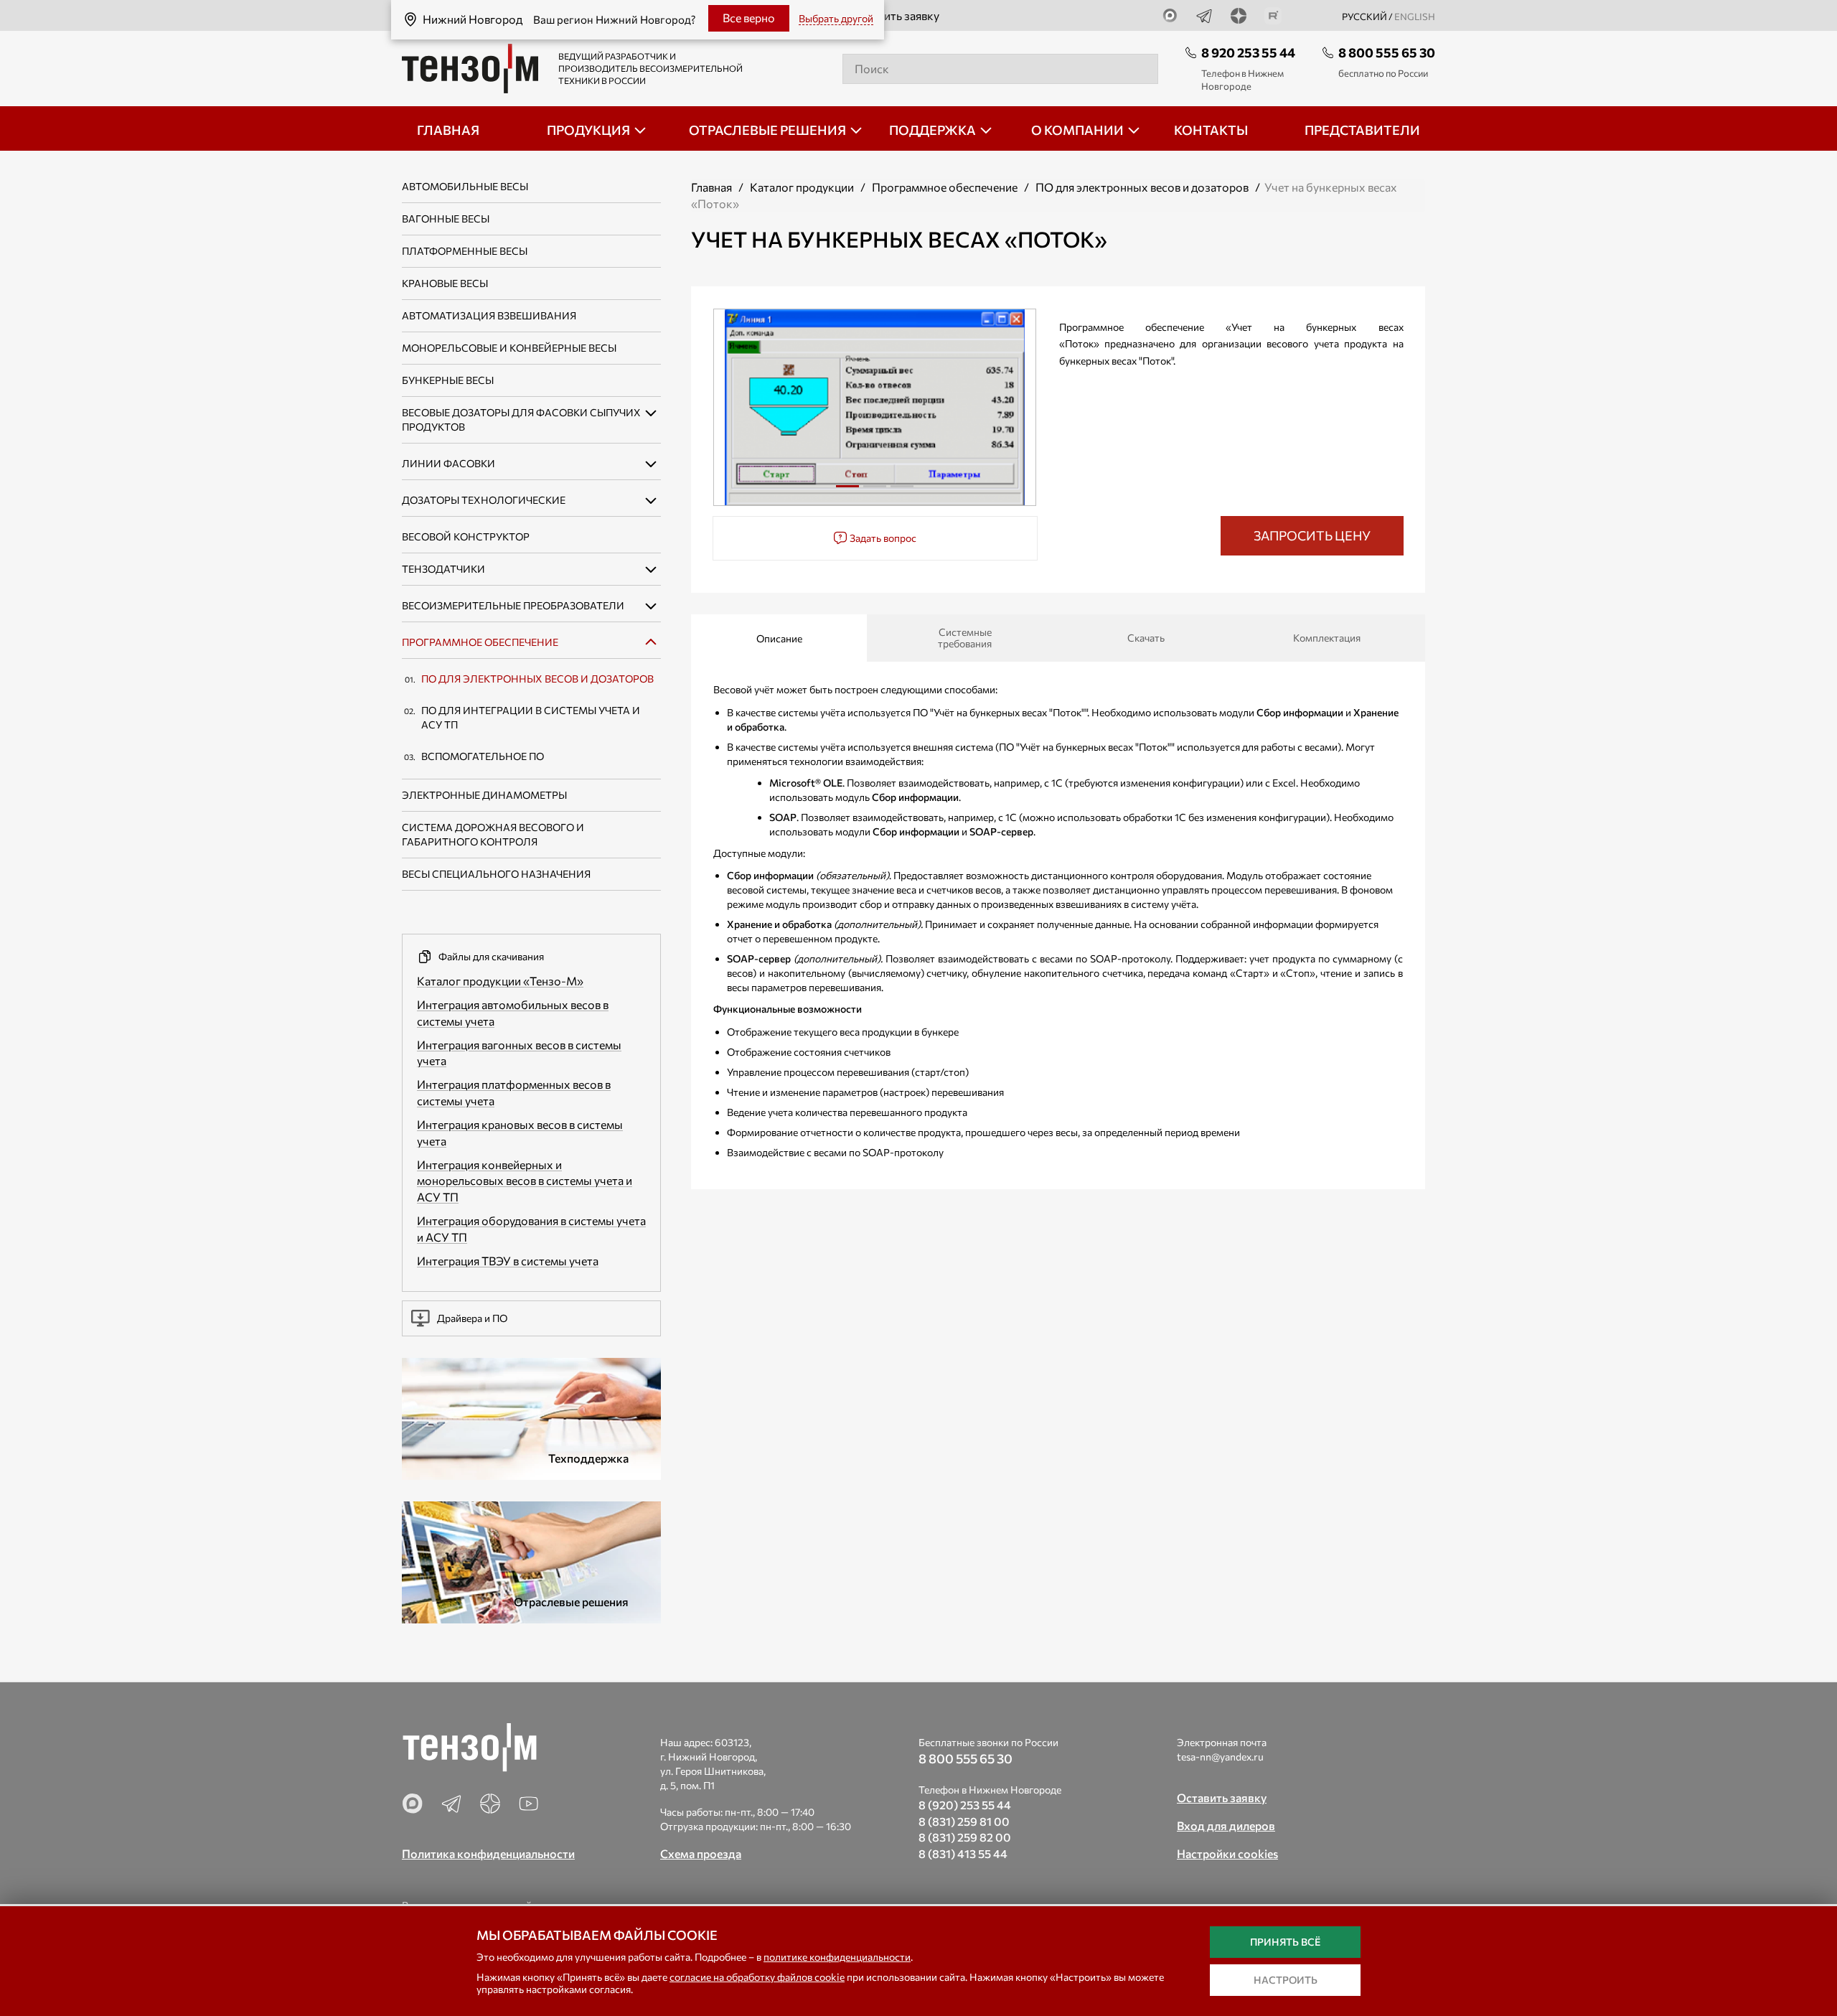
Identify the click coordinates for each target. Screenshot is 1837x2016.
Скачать (1146, 638)
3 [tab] (902, 492)
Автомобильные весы (465, 186)
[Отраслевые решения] (531, 1561)
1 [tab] (847, 492)
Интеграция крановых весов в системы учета (520, 1133)
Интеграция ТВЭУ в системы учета (508, 1261)
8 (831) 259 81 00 (964, 1821)
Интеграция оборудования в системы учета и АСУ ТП (531, 1229)
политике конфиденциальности (837, 1957)
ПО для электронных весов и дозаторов (537, 679)
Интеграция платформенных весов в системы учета (514, 1092)
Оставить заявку (896, 15)
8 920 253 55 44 (1248, 52)
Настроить (1286, 1980)
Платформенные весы (465, 251)
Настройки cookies (1227, 1853)
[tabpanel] (875, 407)
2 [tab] (875, 492)
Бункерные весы (448, 380)
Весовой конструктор (466, 536)
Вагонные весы (446, 219)
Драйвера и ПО (472, 1318)
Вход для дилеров (1226, 1825)
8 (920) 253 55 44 (965, 1805)
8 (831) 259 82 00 (965, 1837)
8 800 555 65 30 (1387, 52)
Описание (779, 638)
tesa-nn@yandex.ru (1220, 1757)
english (1415, 17)
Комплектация (1327, 638)
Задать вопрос (882, 538)
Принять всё (1285, 1942)
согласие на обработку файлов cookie (757, 1977)
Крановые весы (445, 283)
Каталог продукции (802, 187)
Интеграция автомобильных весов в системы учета (513, 1013)
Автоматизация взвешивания (489, 315)
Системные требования (965, 638)
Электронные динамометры (484, 795)
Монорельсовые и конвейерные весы (509, 348)
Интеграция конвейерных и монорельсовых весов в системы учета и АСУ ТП (525, 1181)
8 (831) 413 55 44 (963, 1853)
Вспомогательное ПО (483, 756)
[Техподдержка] (531, 1417)
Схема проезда (701, 1853)
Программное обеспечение (480, 642)
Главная (711, 187)
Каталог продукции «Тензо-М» (500, 981)
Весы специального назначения (496, 874)
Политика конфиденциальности (488, 1853)
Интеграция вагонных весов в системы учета (519, 1053)
